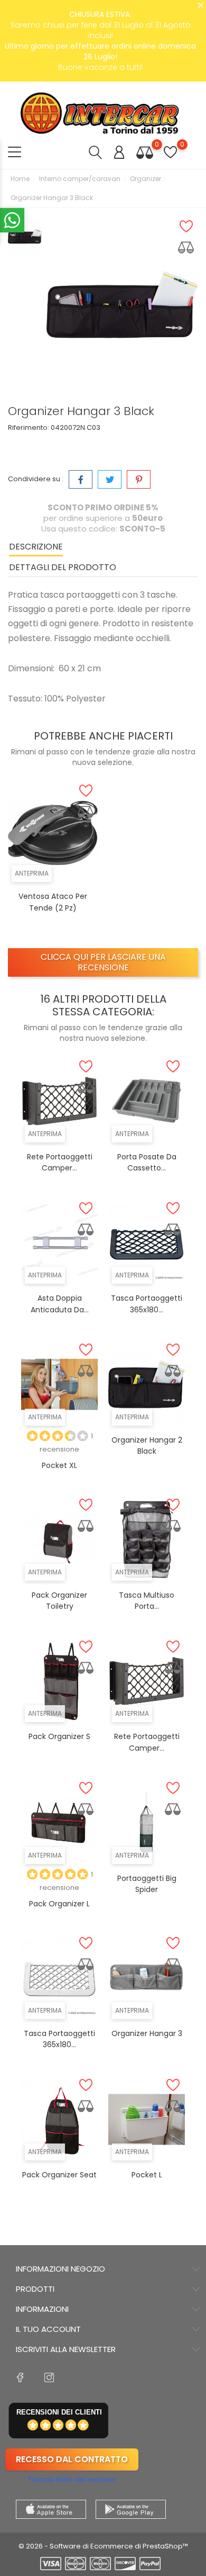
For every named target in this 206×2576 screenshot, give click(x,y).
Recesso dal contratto (72, 2459)
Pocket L (147, 2175)
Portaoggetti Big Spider (147, 1884)
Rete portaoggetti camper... (60, 1163)
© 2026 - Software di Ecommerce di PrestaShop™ (103, 2546)
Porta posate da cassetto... (147, 1163)
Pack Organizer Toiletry (59, 1601)
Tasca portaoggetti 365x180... (59, 2039)
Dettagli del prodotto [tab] (63, 567)
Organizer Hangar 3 (147, 2033)
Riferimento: (29, 427)
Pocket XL (59, 1465)
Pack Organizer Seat (59, 2175)
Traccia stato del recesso (72, 2479)
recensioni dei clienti (59, 2412)
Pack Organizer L (59, 1904)
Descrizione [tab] (36, 547)
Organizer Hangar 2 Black (147, 1446)
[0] (145, 152)
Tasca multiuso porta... (147, 1601)
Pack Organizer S (59, 1736)
